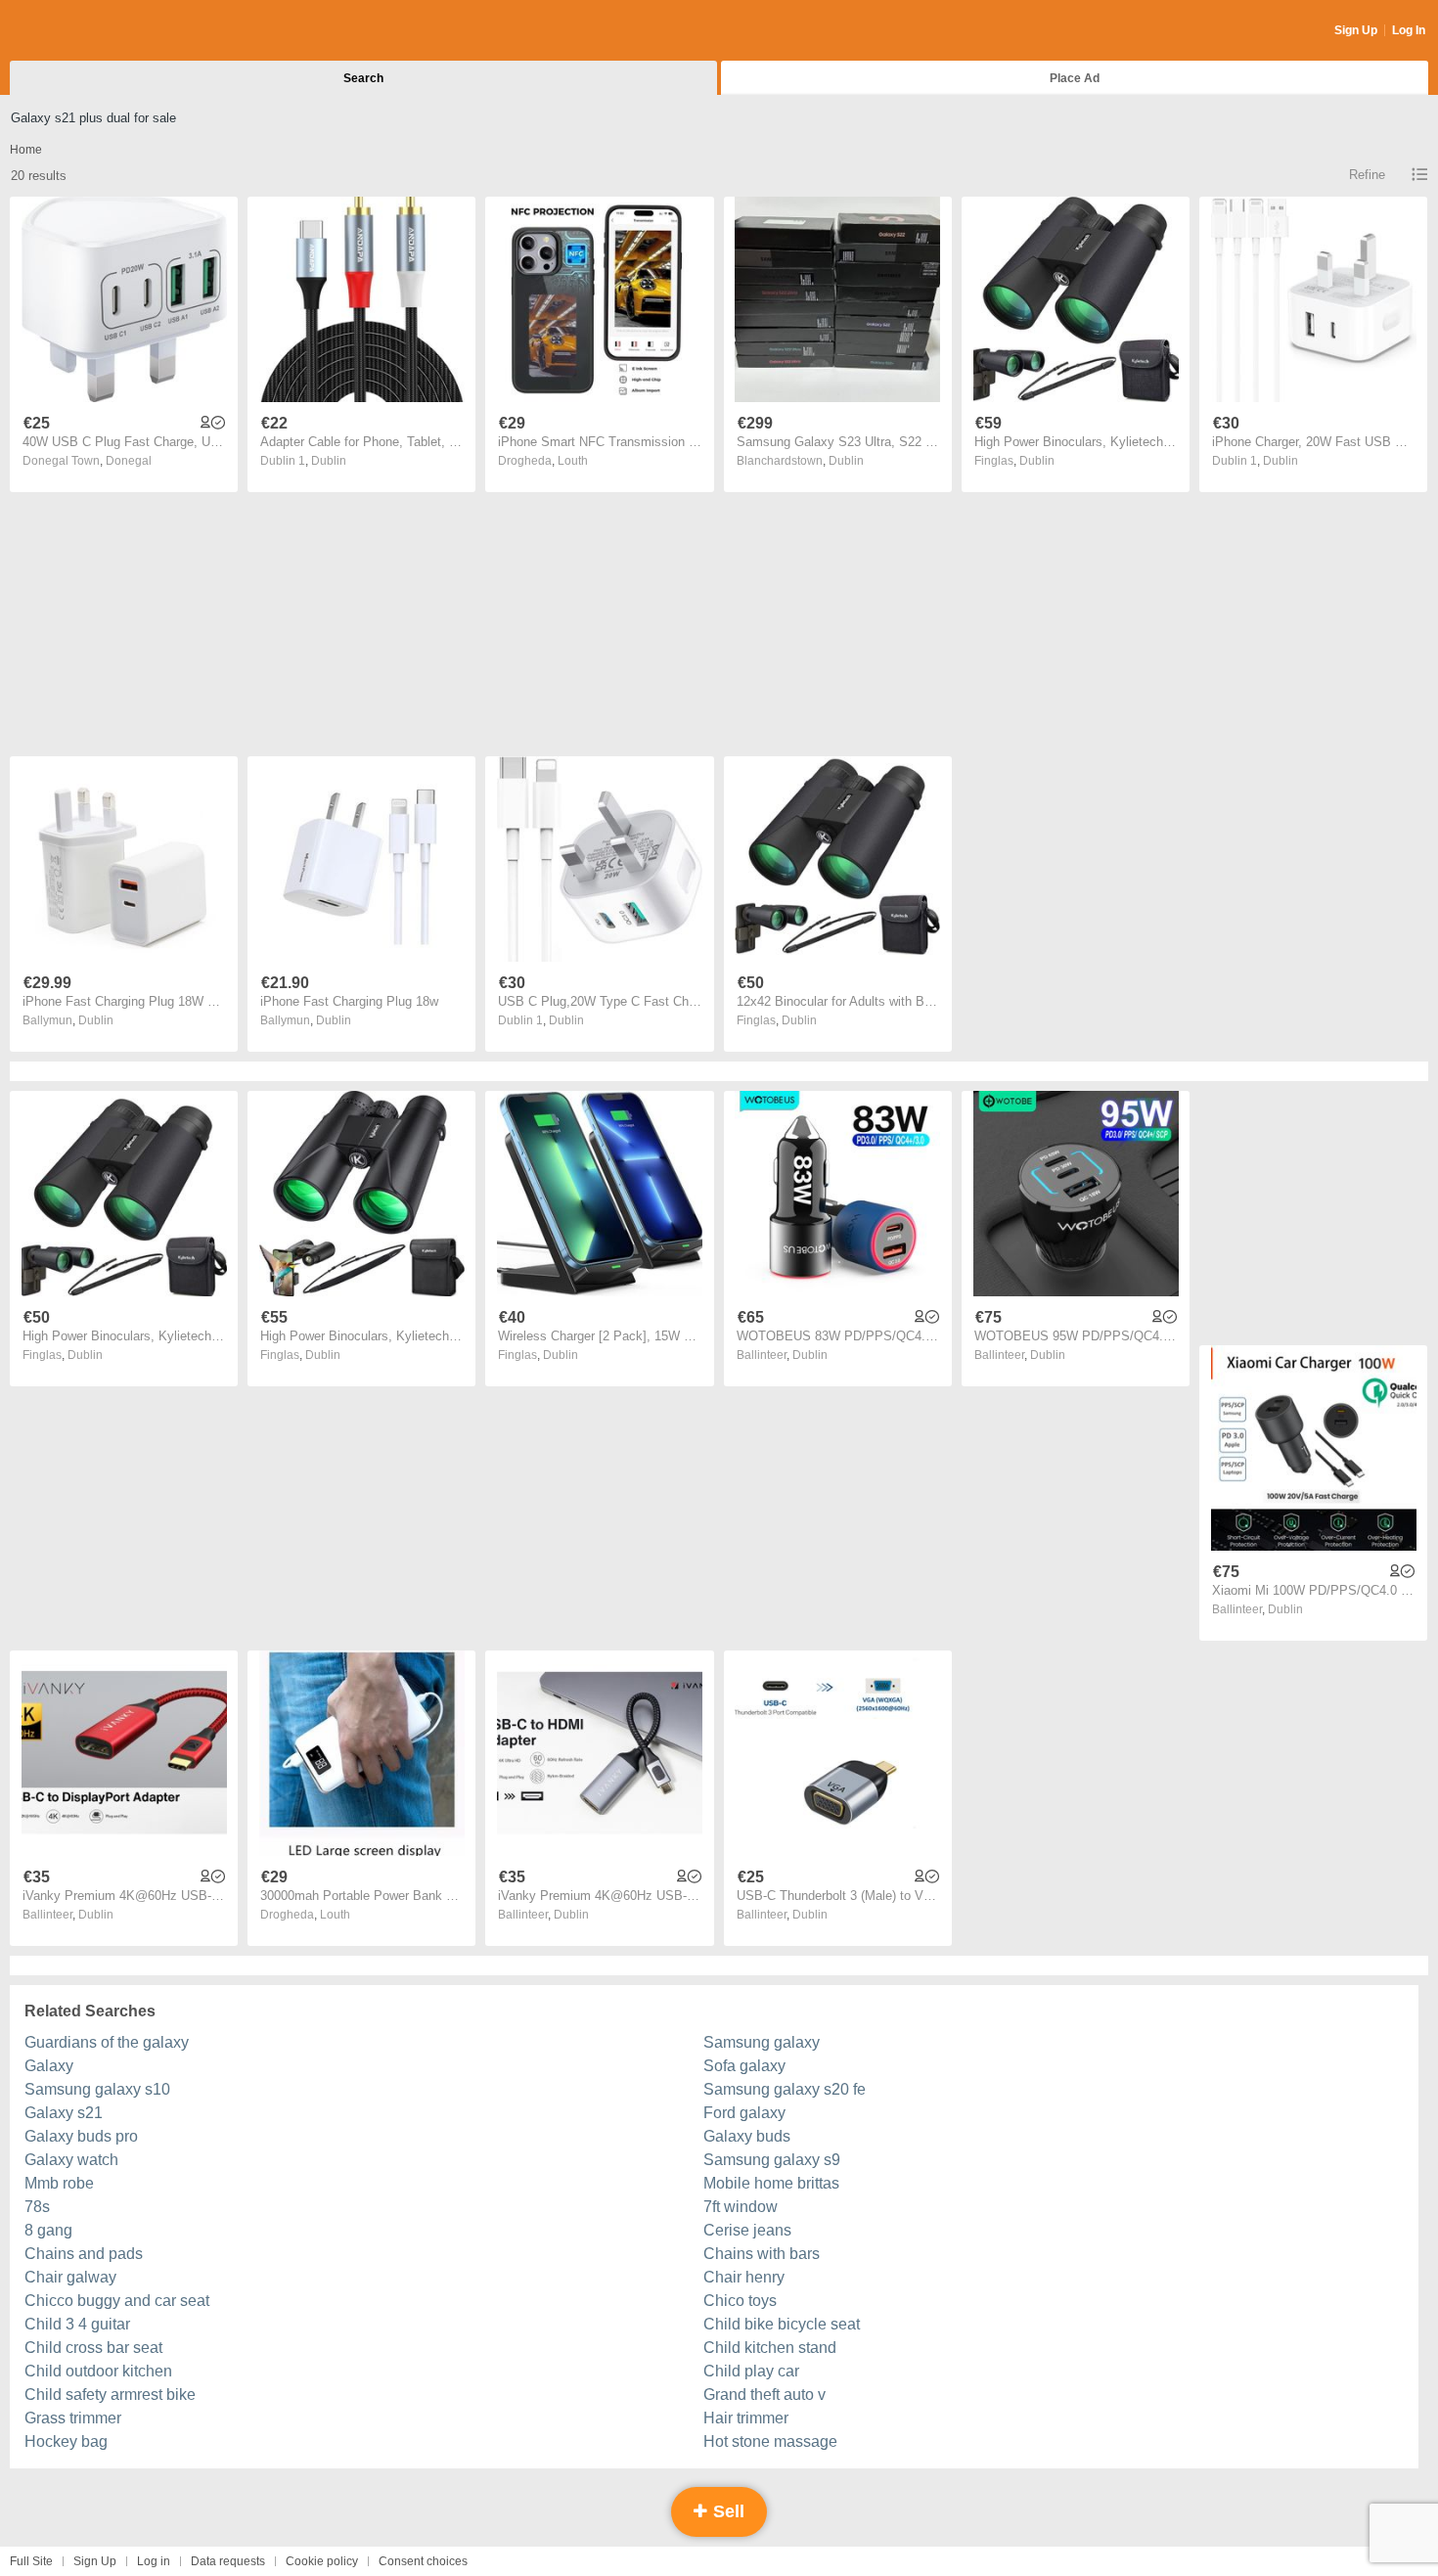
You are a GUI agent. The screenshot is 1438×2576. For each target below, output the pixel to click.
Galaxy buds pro (81, 2136)
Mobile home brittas (771, 2183)
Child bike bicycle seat (782, 2324)
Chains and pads (84, 2254)
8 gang (48, 2230)
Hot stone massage (770, 2441)
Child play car (751, 2371)
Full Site (31, 2561)
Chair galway (70, 2277)
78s (37, 2207)
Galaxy (49, 2066)
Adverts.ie (87, 31)
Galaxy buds (747, 2136)
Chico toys (740, 2301)
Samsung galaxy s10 (97, 2089)
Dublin (329, 461)
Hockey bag (66, 2441)
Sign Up (1356, 30)
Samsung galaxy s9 (772, 2160)
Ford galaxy (744, 2113)
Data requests (228, 2561)
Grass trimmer (73, 2418)
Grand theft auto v (764, 2395)
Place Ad (1075, 78)
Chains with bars (762, 2254)
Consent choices (423, 2561)
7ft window (741, 2207)
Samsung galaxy (762, 2042)
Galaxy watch (71, 2160)
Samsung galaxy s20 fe (785, 2089)
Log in (154, 2561)
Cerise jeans (747, 2230)
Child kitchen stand (770, 2348)
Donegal (129, 461)
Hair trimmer (746, 2418)
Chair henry (744, 2277)
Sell (726, 2511)
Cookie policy (322, 2561)
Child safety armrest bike (110, 2395)
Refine (1367, 175)
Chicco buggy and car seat (117, 2301)
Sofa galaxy (744, 2066)
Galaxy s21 (64, 2113)
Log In (1409, 30)
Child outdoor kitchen (98, 2371)
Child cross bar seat (93, 2348)
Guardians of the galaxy (107, 2042)
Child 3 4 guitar (77, 2324)
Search (363, 78)
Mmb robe (59, 2183)
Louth (573, 461)
